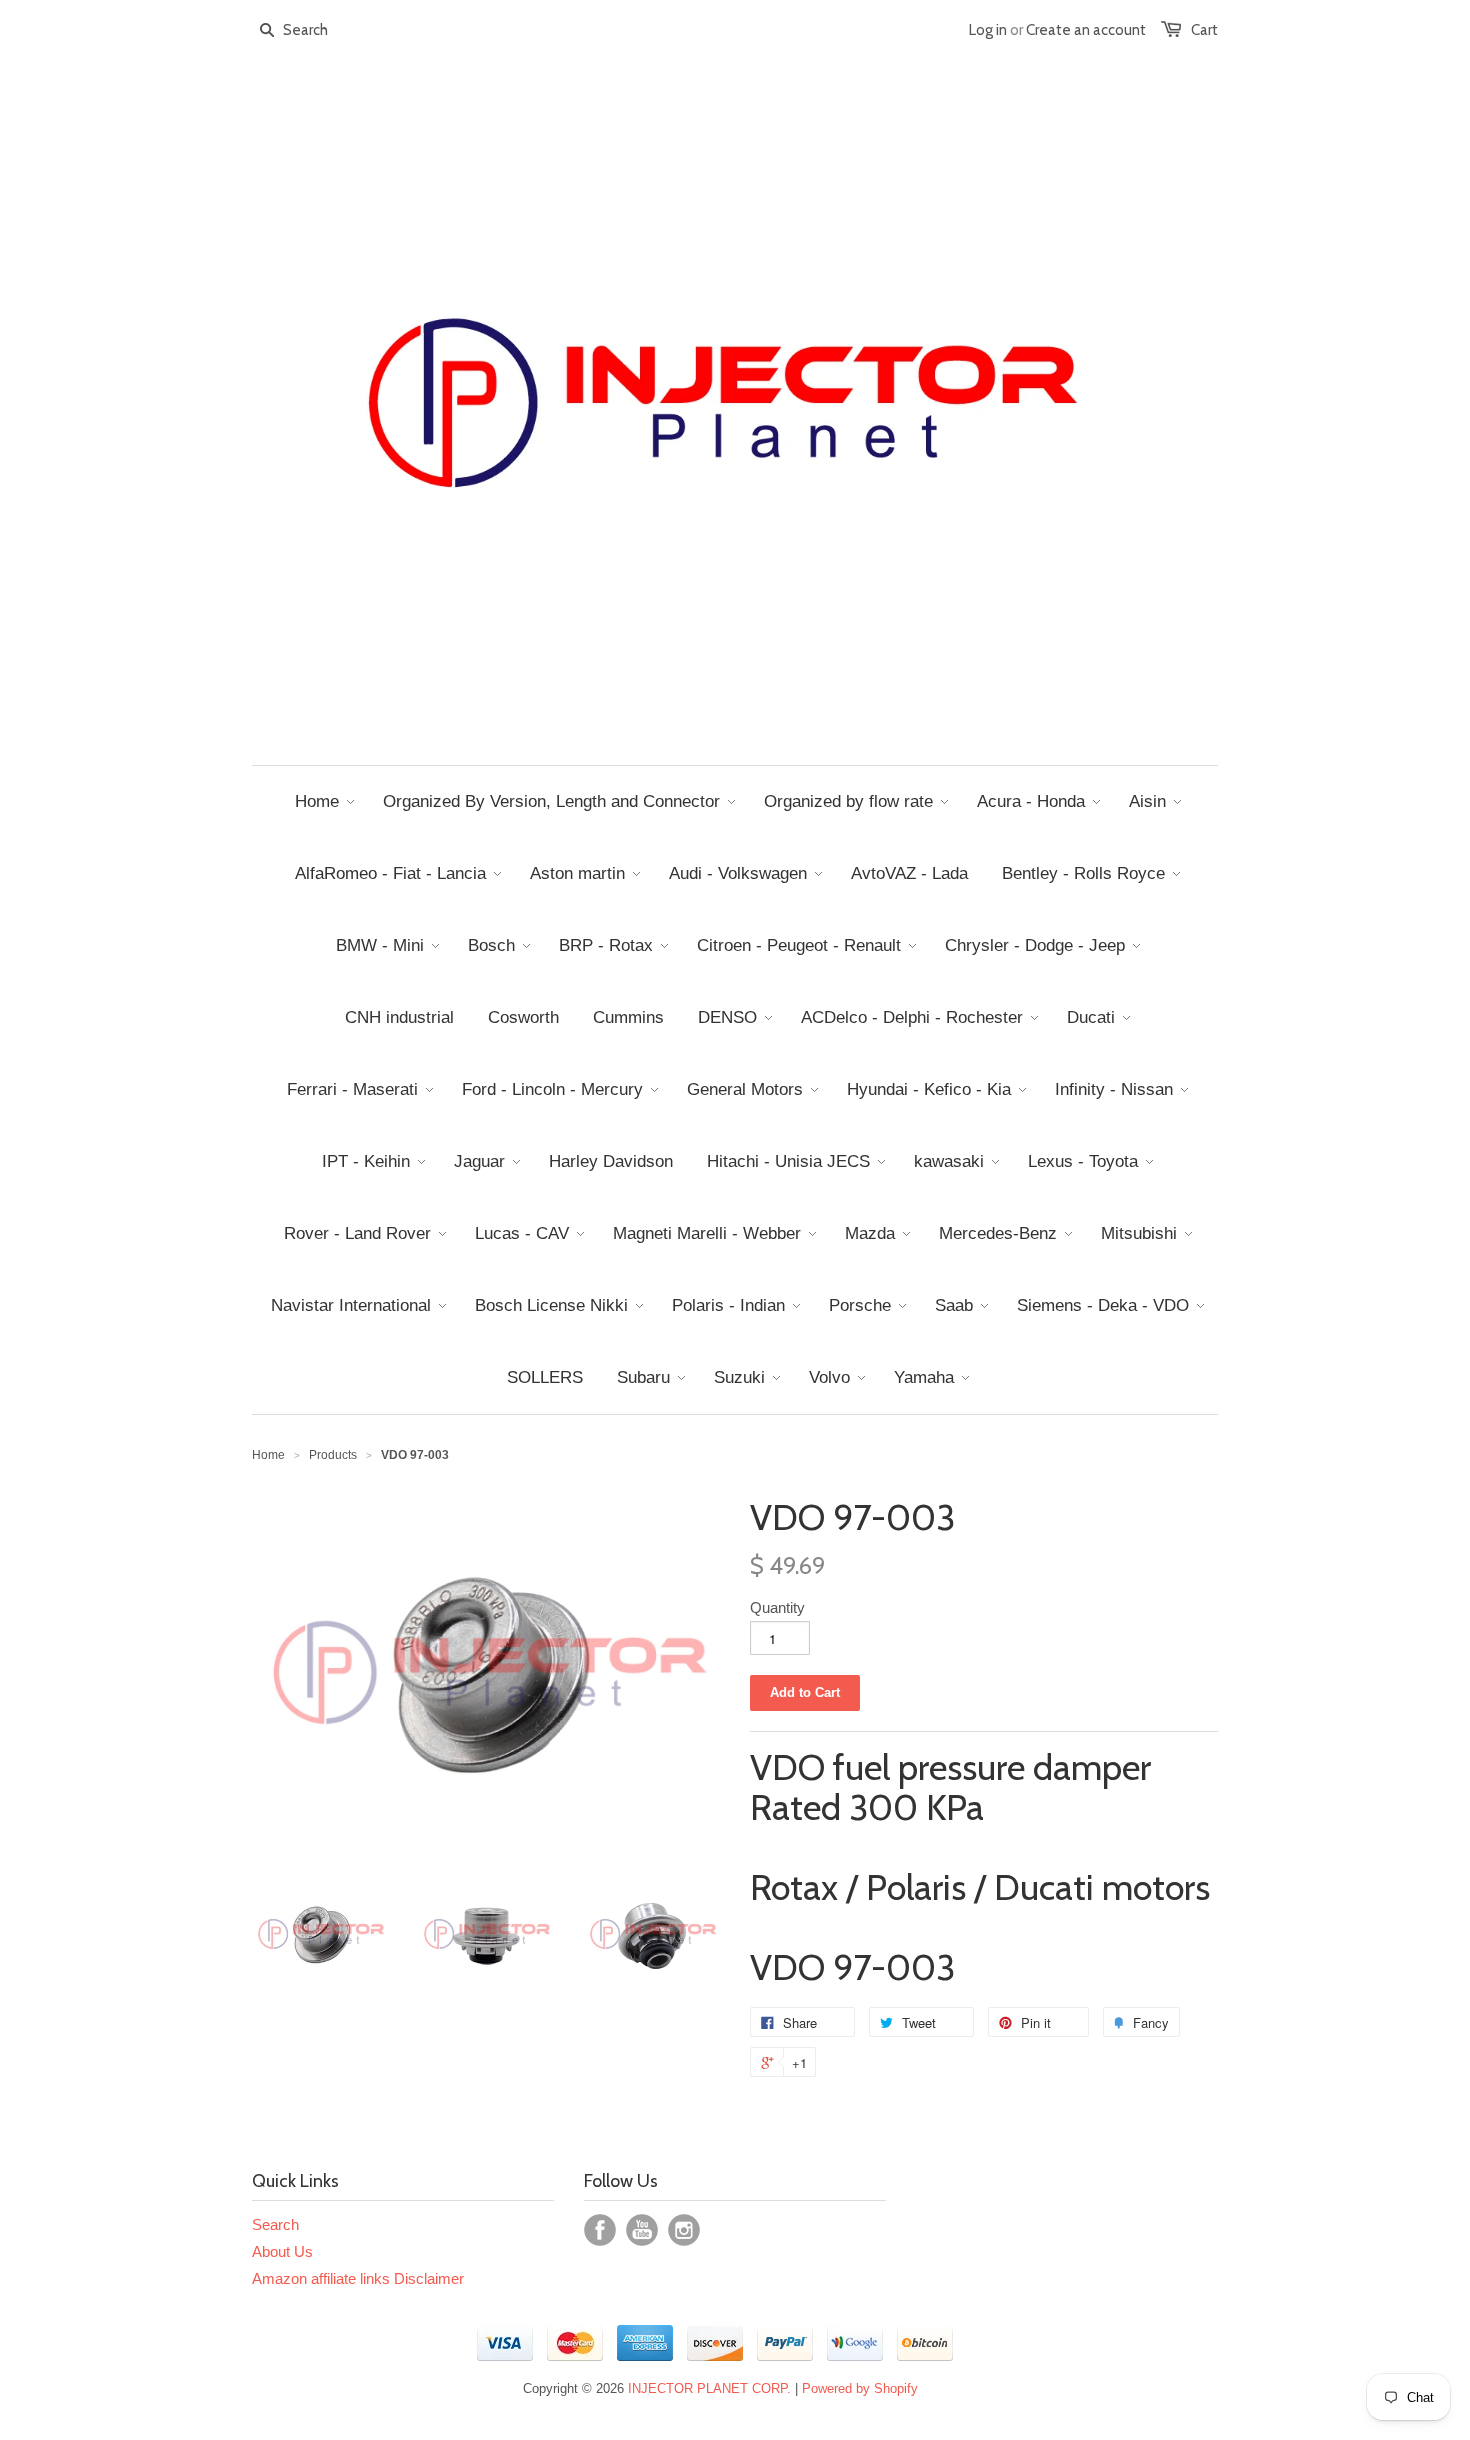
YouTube (642, 2230)
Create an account (1086, 30)
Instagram (684, 2230)
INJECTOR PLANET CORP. (709, 2388)
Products (333, 1455)
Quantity (777, 1607)
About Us (282, 2251)
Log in (988, 30)
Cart (1204, 30)
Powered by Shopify (860, 2388)
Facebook (600, 2230)
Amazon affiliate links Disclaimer (358, 2278)
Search (275, 2224)
